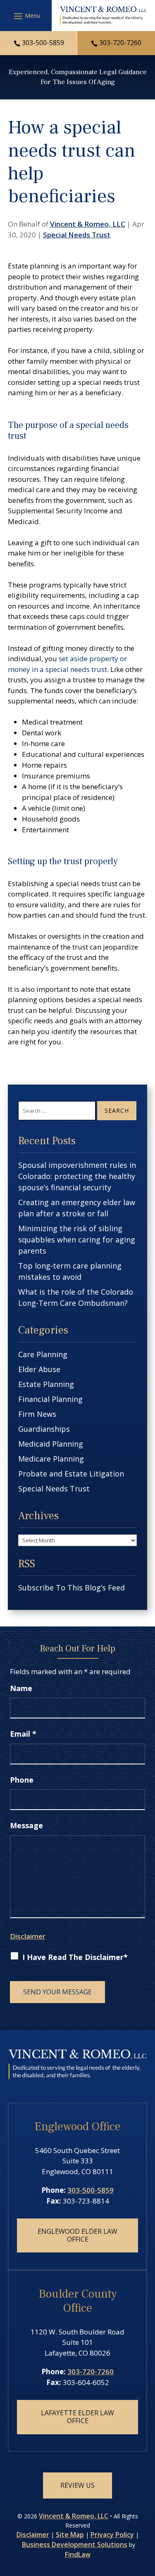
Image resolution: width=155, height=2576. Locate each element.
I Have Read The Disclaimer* (75, 1957)
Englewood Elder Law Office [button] (77, 2235)
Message (26, 1825)
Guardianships (44, 1429)
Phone (22, 1780)
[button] (26, 16)
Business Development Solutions (75, 2545)
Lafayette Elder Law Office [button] (77, 2417)
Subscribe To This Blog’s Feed (72, 1588)
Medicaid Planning (51, 1444)
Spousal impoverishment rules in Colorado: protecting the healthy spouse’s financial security (77, 1176)
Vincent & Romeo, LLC (88, 224)
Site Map (70, 2535)
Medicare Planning (51, 1459)
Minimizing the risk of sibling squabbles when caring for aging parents (77, 1240)
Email (23, 1734)
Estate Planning (46, 1384)
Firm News (37, 1414)
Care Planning (43, 1354)
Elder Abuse (39, 1369)
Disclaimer (28, 1936)
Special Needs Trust (77, 235)
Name (21, 1688)
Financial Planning (50, 1399)
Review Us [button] (77, 2485)
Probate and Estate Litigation (71, 1474)
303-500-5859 (43, 43)
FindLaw (78, 2554)
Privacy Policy (112, 2535)
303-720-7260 (120, 43)
